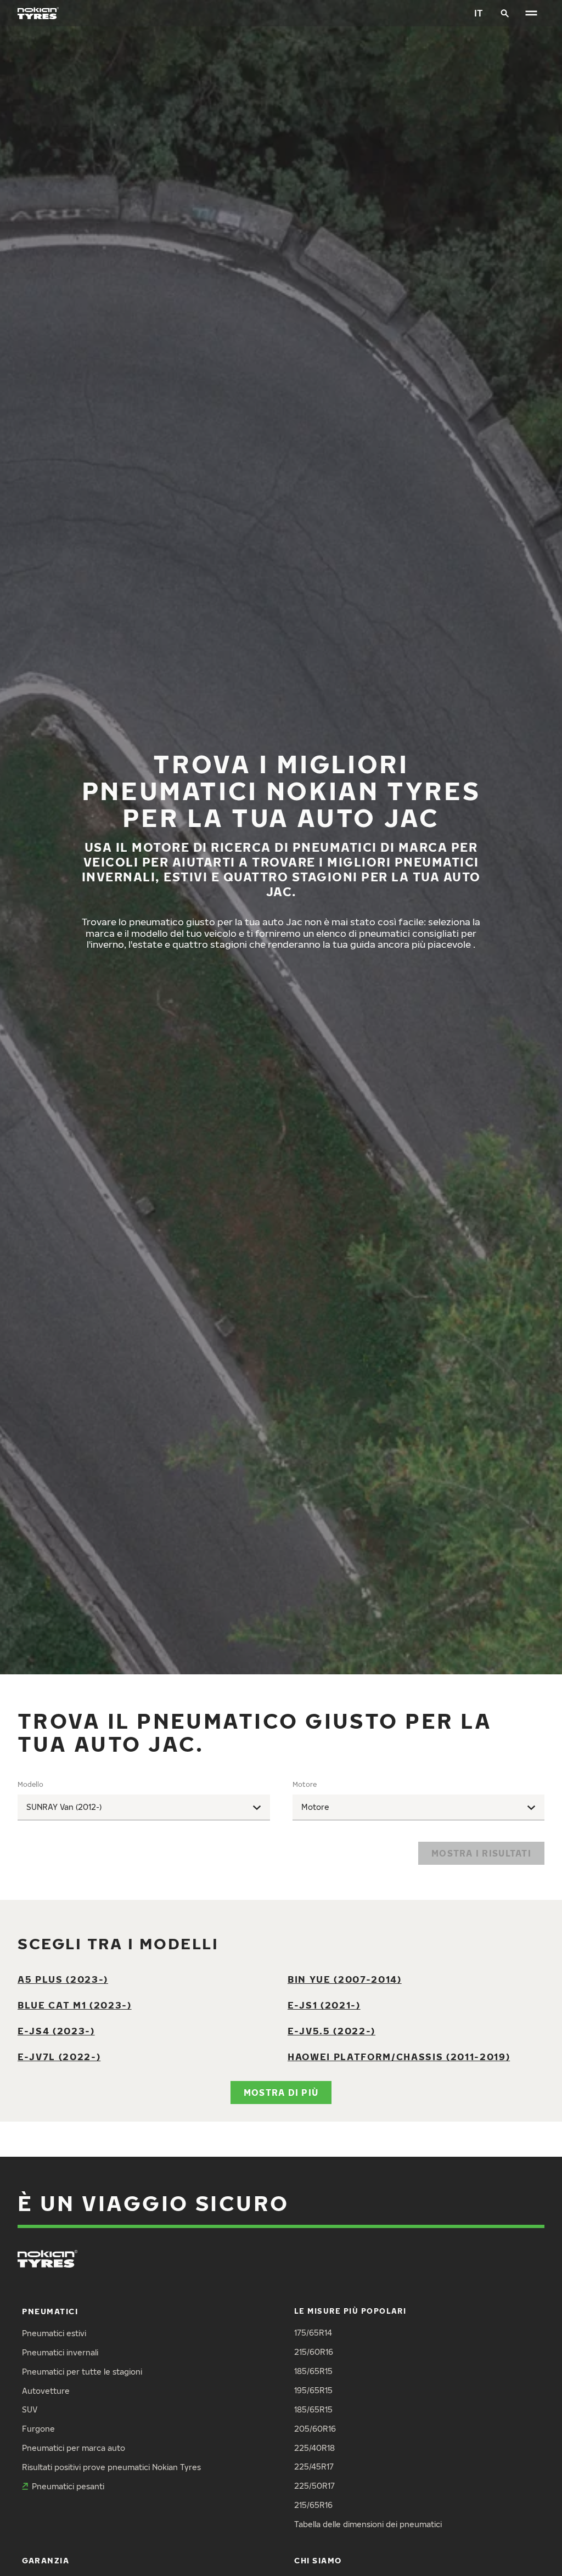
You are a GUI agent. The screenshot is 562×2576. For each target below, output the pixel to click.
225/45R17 (314, 2467)
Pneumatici (50, 2311)
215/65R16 (313, 2505)
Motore (305, 1784)
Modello (30, 1784)
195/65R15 (313, 2390)
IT (479, 13)
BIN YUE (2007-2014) (345, 1979)
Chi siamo (318, 2560)
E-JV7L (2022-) (59, 2057)
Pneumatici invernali (60, 2352)
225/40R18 (314, 2448)
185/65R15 (313, 2371)
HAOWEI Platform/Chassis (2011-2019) (399, 2057)
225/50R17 (314, 2486)
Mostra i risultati (481, 1853)
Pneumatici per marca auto (74, 2448)
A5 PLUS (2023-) (63, 1979)
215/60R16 (314, 2352)
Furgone (38, 2429)
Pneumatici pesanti (68, 2486)
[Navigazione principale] (531, 13)
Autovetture (46, 2391)
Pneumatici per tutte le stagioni (82, 2372)
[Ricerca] (505, 13)
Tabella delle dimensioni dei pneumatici (368, 2524)
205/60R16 (315, 2429)
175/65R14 (313, 2333)
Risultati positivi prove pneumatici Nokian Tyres (111, 2467)
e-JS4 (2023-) (56, 2031)
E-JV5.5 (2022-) (331, 2031)
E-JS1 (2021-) (324, 2005)
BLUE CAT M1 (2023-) (75, 2005)
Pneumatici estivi (54, 2333)
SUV (30, 2409)
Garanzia (46, 2560)
